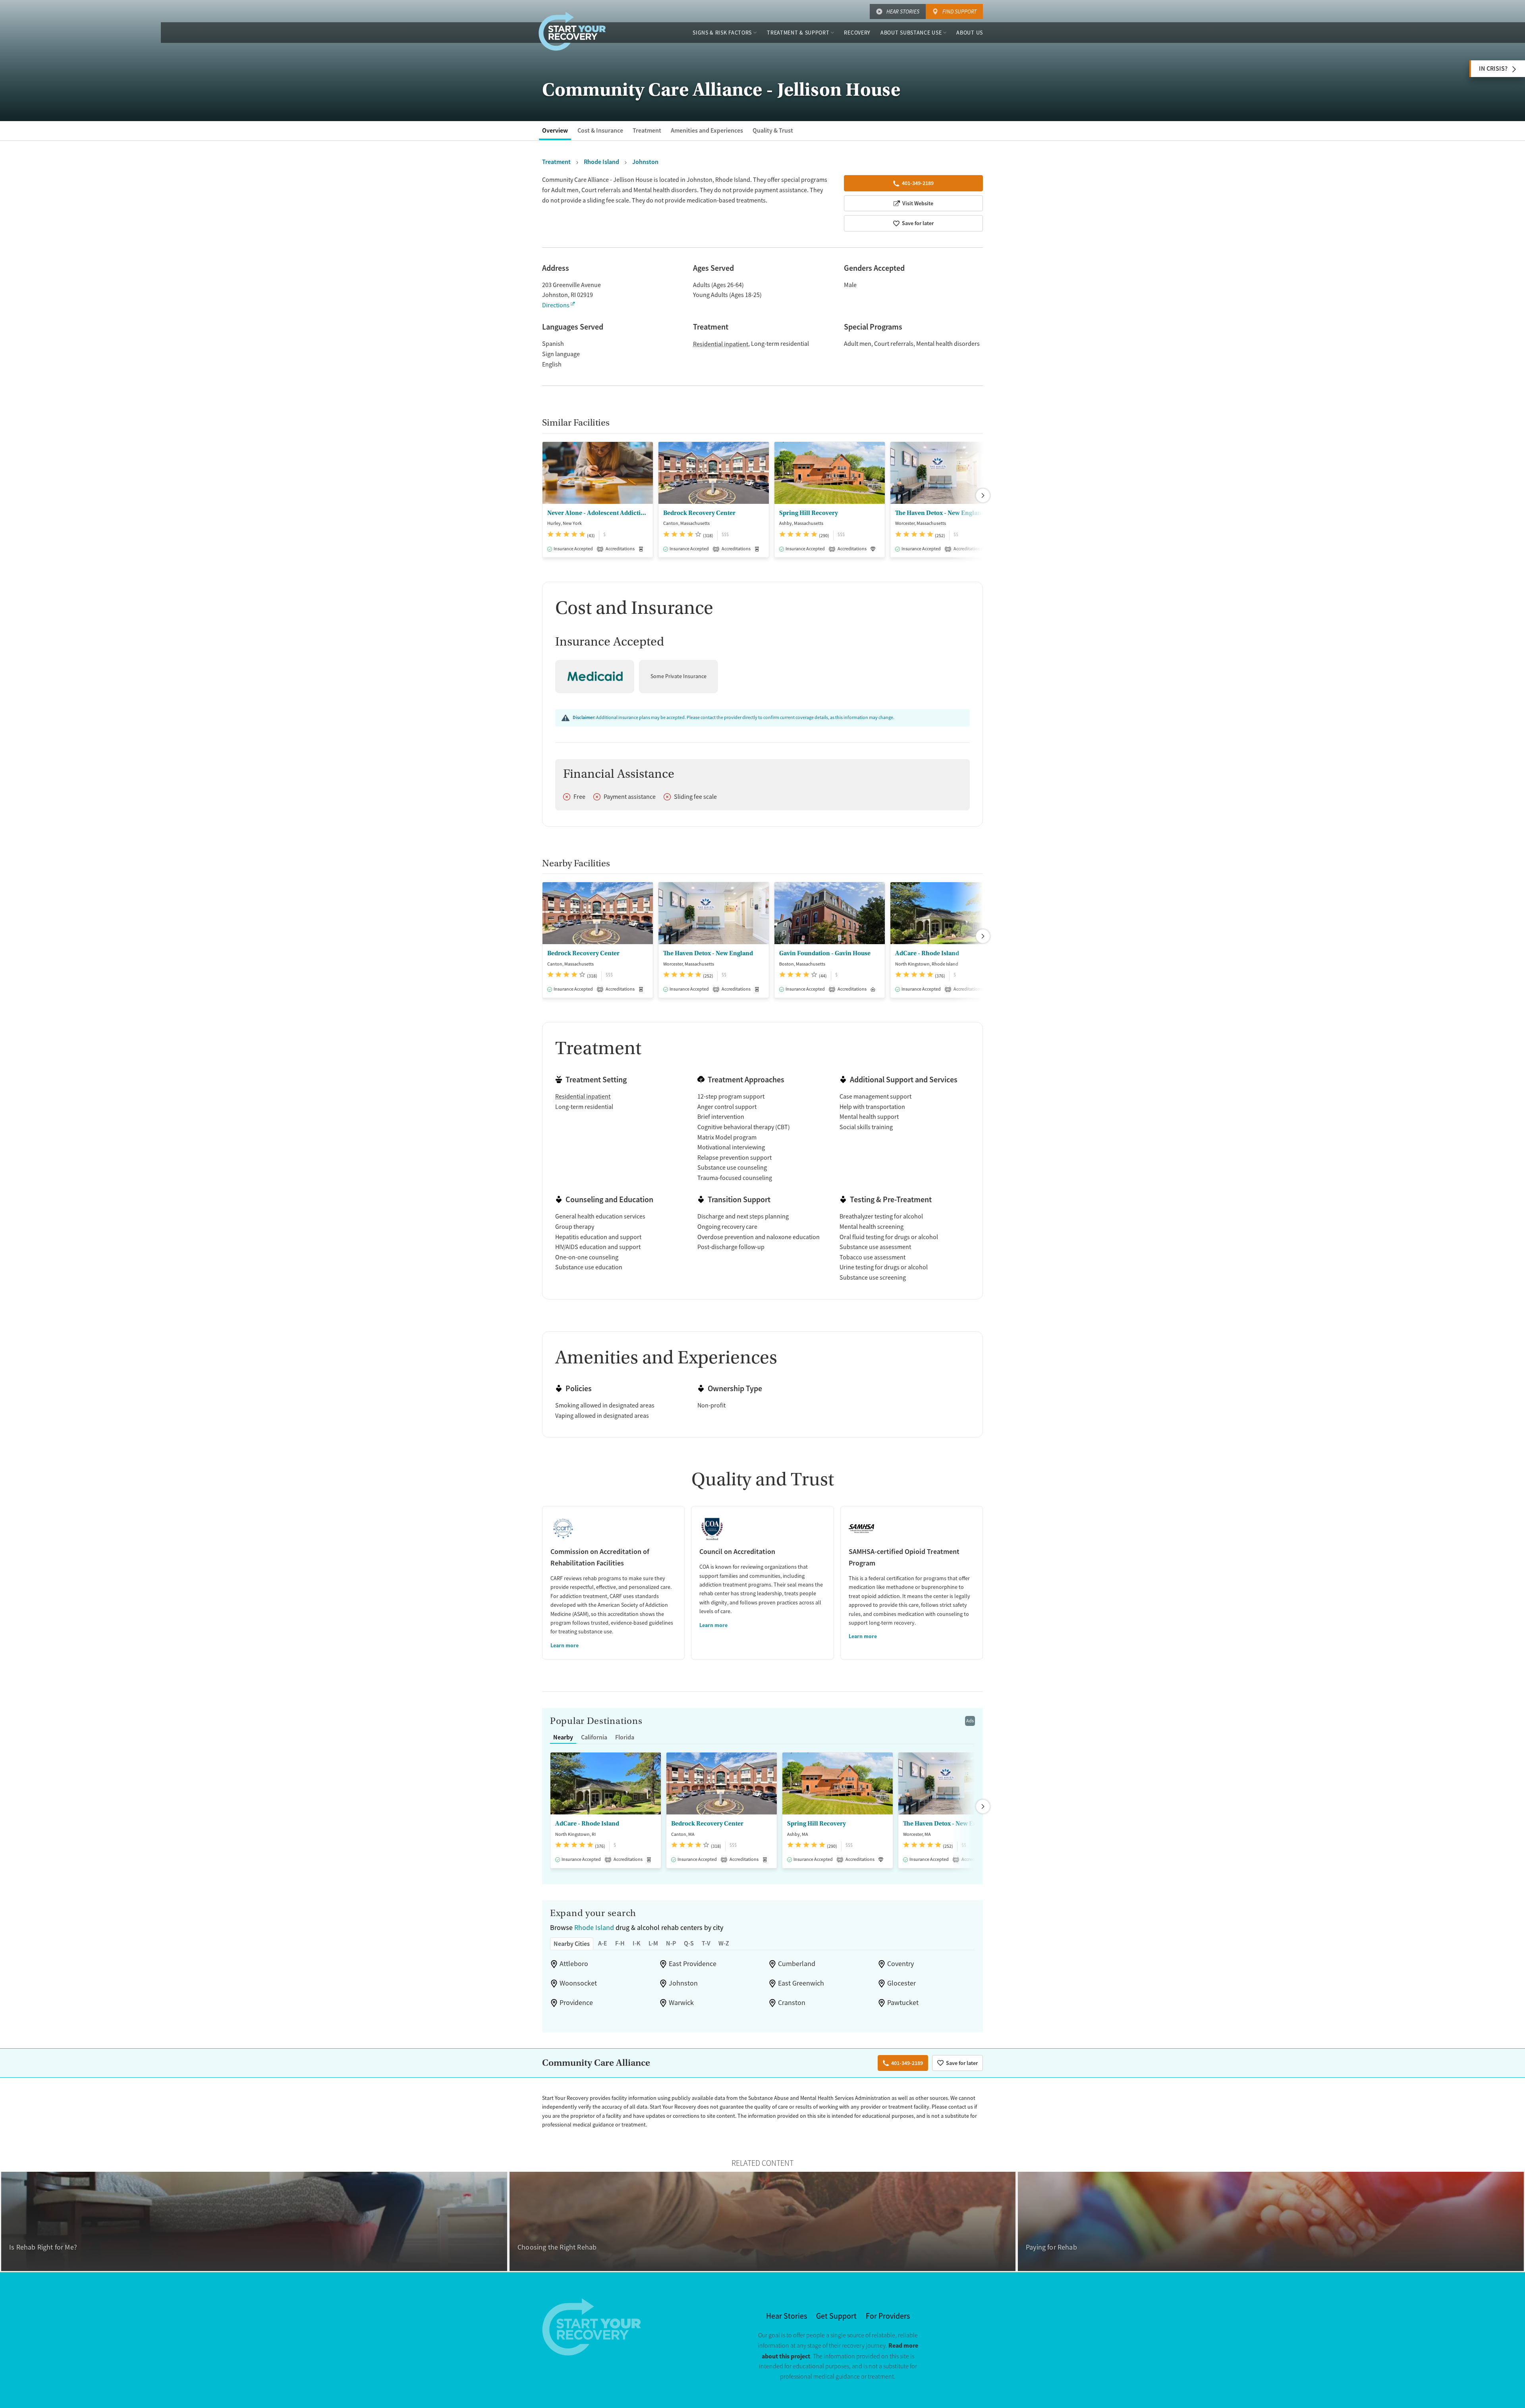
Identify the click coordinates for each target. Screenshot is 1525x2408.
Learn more (565, 1645)
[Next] (983, 495)
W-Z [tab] (724, 1943)
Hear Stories (903, 12)
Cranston (792, 2003)
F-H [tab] (620, 1943)
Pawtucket (903, 2003)
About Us (970, 33)
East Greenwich (801, 1983)
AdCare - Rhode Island (927, 953)
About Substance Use (911, 33)
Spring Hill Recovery (809, 513)
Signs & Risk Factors (722, 33)
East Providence (693, 1964)
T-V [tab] (706, 1943)
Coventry (901, 1964)
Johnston (683, 1983)
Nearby (563, 1737)
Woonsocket (578, 1983)
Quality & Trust (773, 130)
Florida (625, 1737)
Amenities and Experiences (707, 130)
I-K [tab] (637, 1943)
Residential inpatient (721, 344)
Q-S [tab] (689, 1943)
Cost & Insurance (600, 130)
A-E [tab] (603, 1943)
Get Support (836, 2316)
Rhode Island (594, 1928)
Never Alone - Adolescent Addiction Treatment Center (598, 513)
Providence (576, 2003)
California (594, 1737)
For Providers (888, 2316)
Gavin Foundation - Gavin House (825, 953)
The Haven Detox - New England (940, 513)
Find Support (959, 12)
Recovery (857, 33)
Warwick (681, 2003)
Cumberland (797, 1964)
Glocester (901, 1983)
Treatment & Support (798, 33)
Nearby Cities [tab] (572, 1944)
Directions (556, 305)
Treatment (647, 130)
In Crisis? (1493, 68)
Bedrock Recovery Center (699, 513)
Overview (555, 130)
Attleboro (574, 1964)
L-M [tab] (653, 1943)
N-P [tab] (671, 1943)
